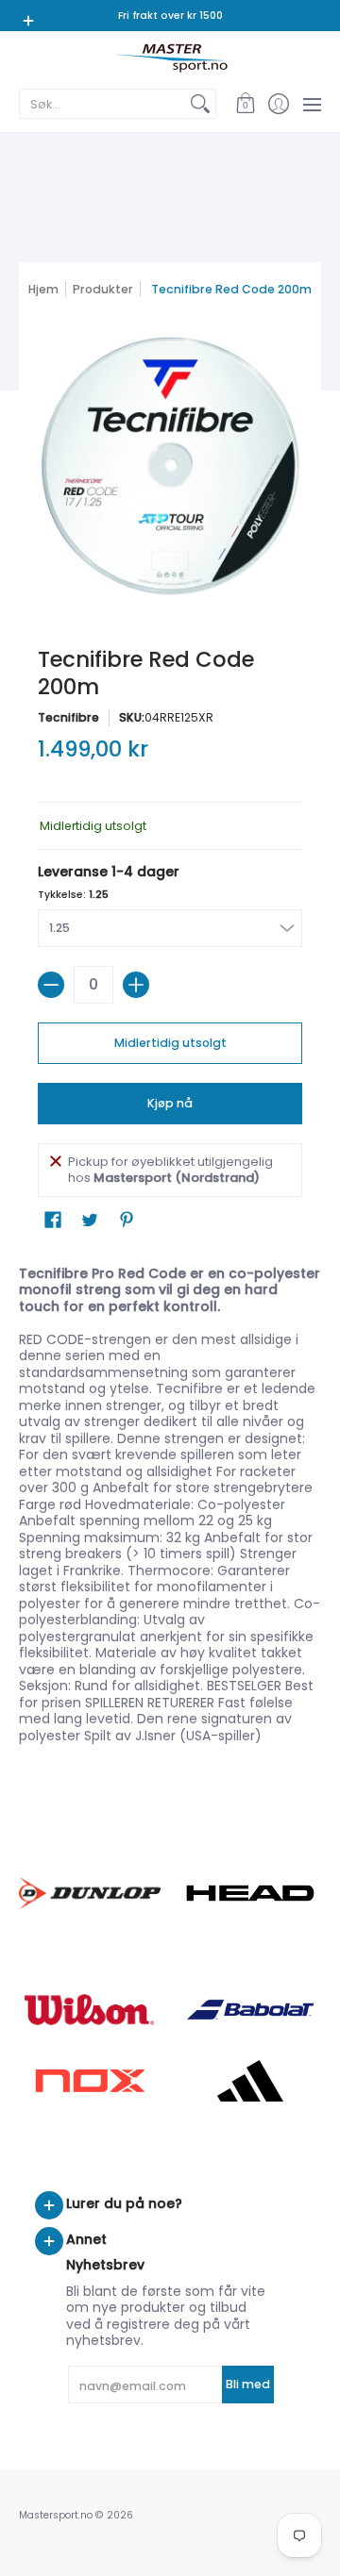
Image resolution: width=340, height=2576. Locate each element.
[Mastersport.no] (170, 58)
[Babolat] (250, 2010)
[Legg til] (136, 985)
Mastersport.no (56, 2515)
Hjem (43, 289)
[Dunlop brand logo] (90, 1893)
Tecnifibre (68, 717)
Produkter (103, 289)
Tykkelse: (73, 895)
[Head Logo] (250, 1893)
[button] (245, 104)
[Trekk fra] (51, 985)
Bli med (248, 2384)
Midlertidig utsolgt (170, 1043)
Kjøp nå (170, 1103)
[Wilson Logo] (90, 2010)
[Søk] (200, 104)
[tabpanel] (170, 1509)
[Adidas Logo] (250, 2081)
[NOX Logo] (90, 2080)
